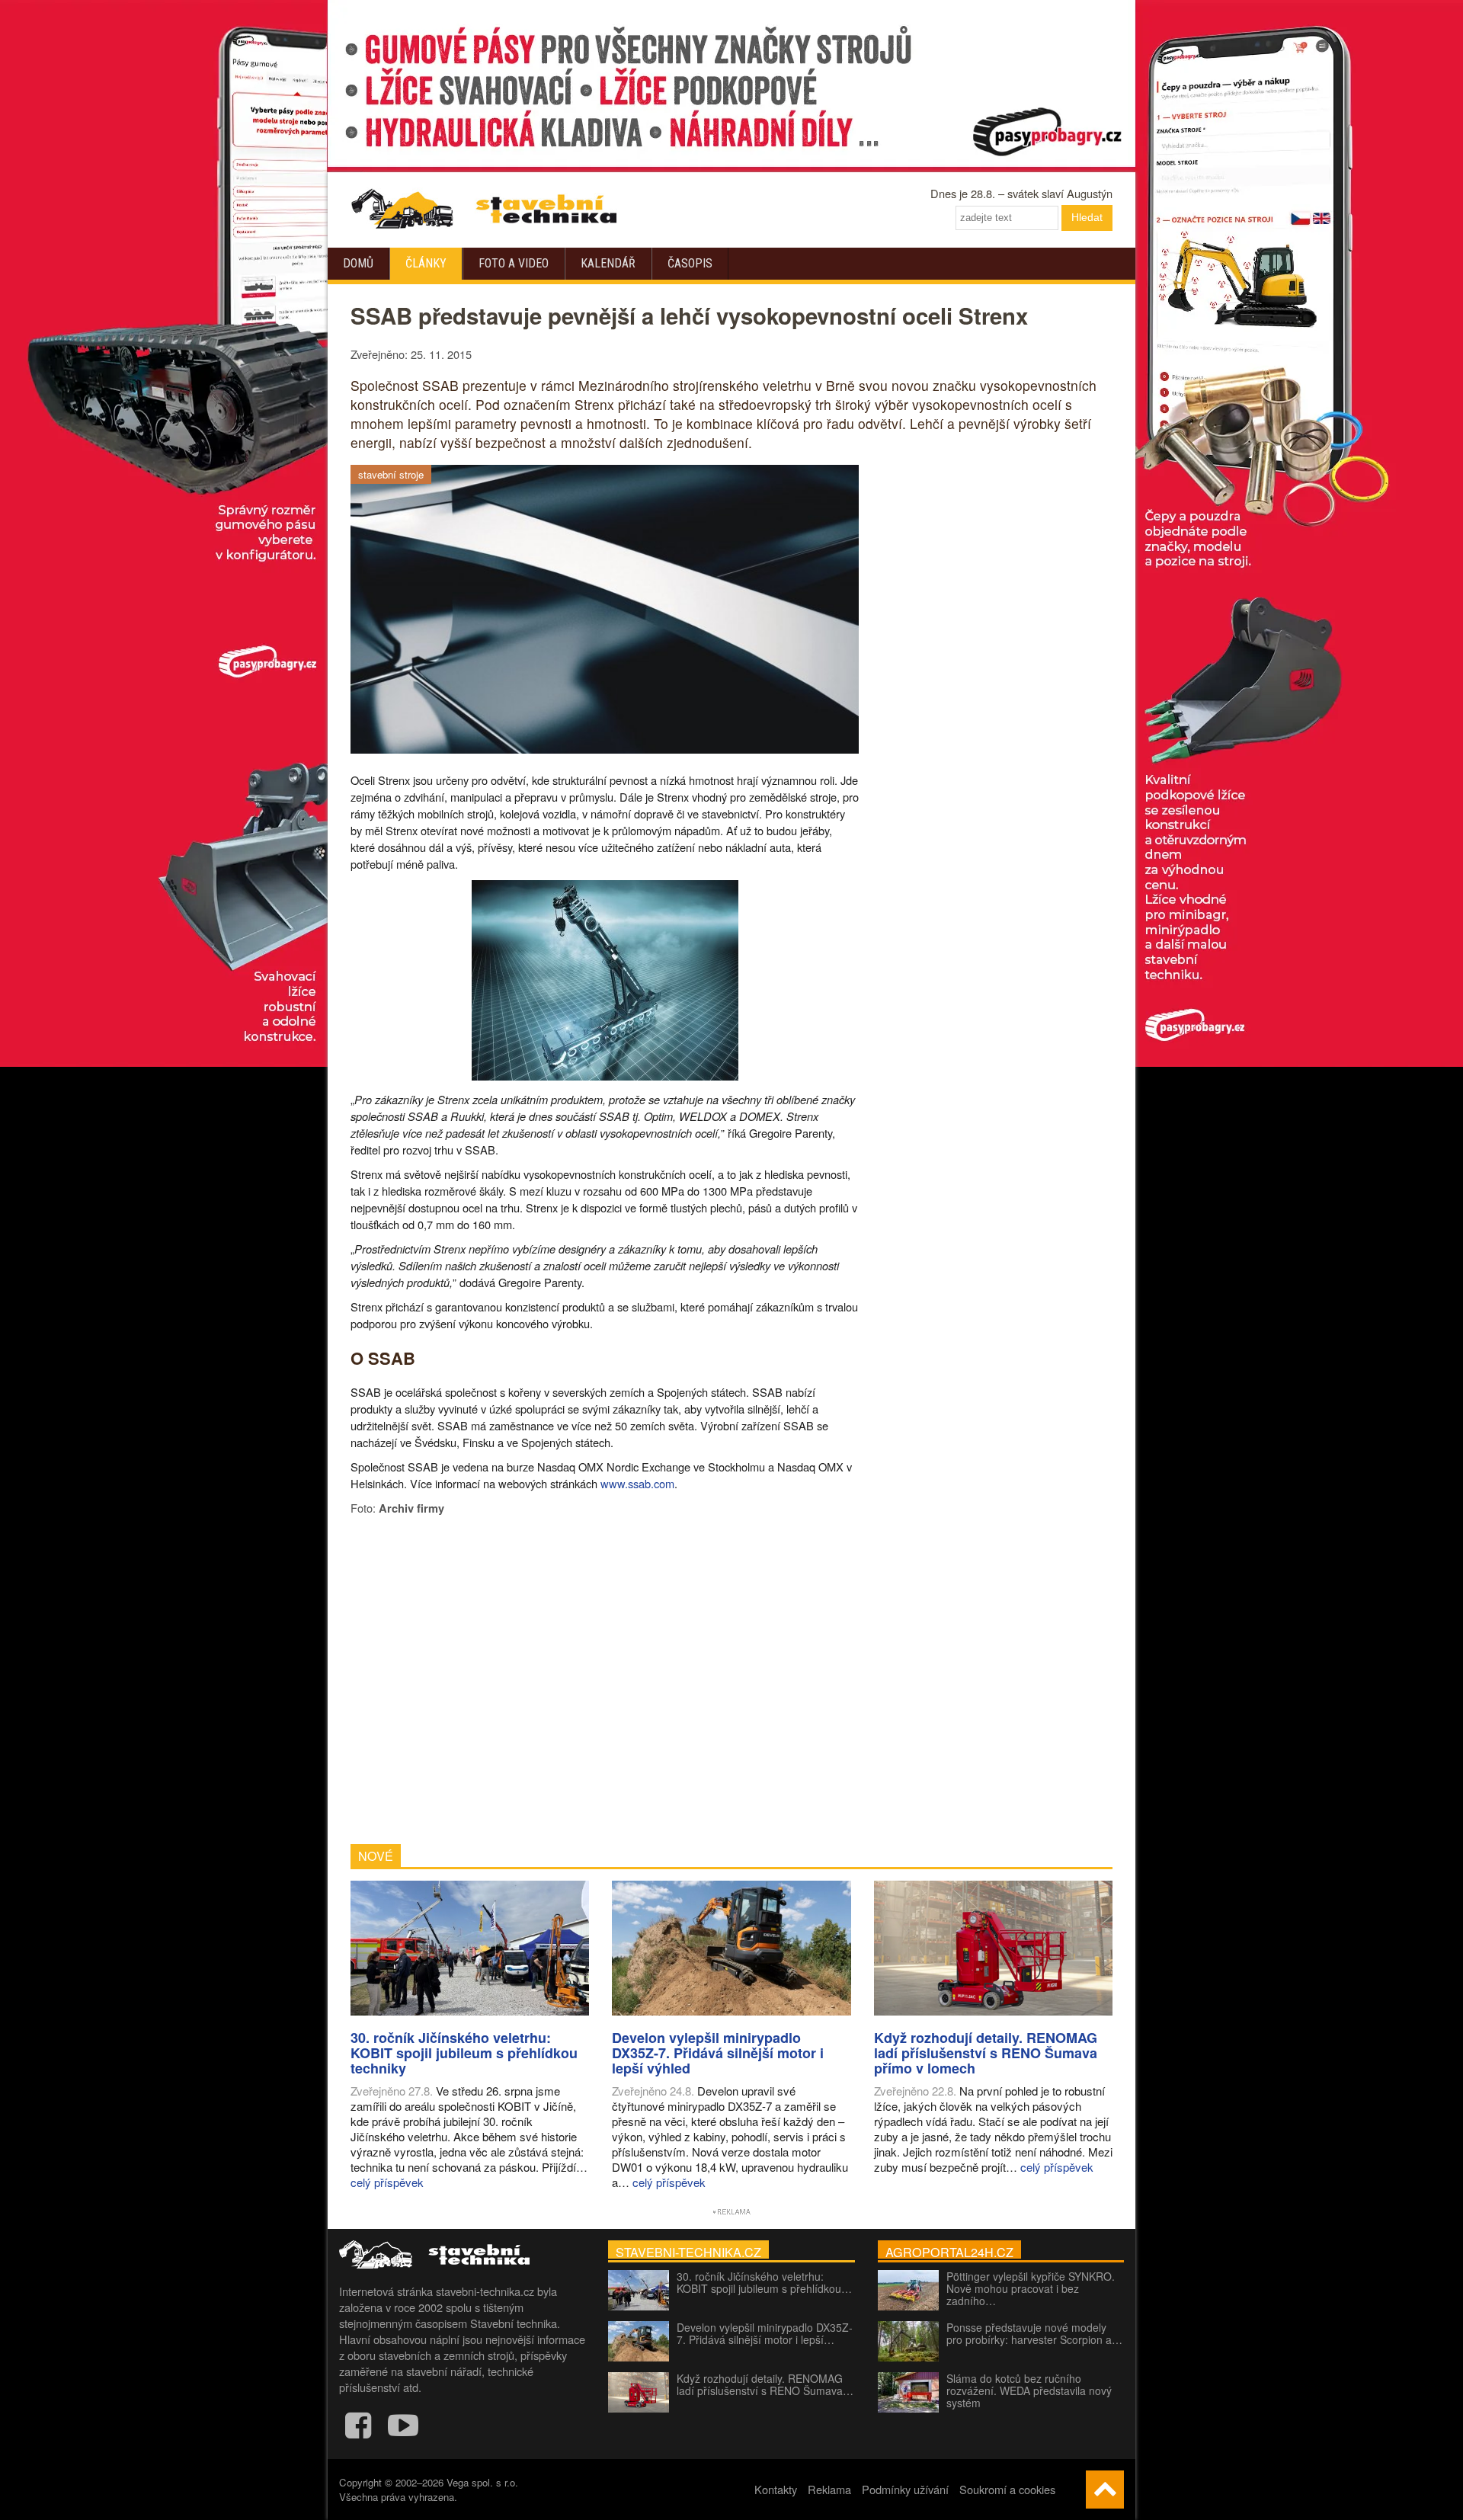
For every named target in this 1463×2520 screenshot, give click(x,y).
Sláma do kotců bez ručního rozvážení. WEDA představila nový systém (1029, 2390)
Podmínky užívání (905, 2489)
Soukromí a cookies (1007, 2489)
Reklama (829, 2489)
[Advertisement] (605, 1680)
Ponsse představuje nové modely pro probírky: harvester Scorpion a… (1034, 2333)
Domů (358, 263)
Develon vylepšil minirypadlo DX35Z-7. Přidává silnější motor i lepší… (765, 2333)
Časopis (690, 263)
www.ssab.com (637, 1483)
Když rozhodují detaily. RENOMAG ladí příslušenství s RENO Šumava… (765, 2384)
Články (426, 263)
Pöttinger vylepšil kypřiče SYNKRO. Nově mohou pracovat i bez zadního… (1031, 2288)
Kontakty (776, 2489)
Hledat (1087, 217)
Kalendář (608, 263)
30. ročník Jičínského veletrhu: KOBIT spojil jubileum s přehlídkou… (764, 2282)
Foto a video (514, 263)
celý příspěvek (387, 2182)
